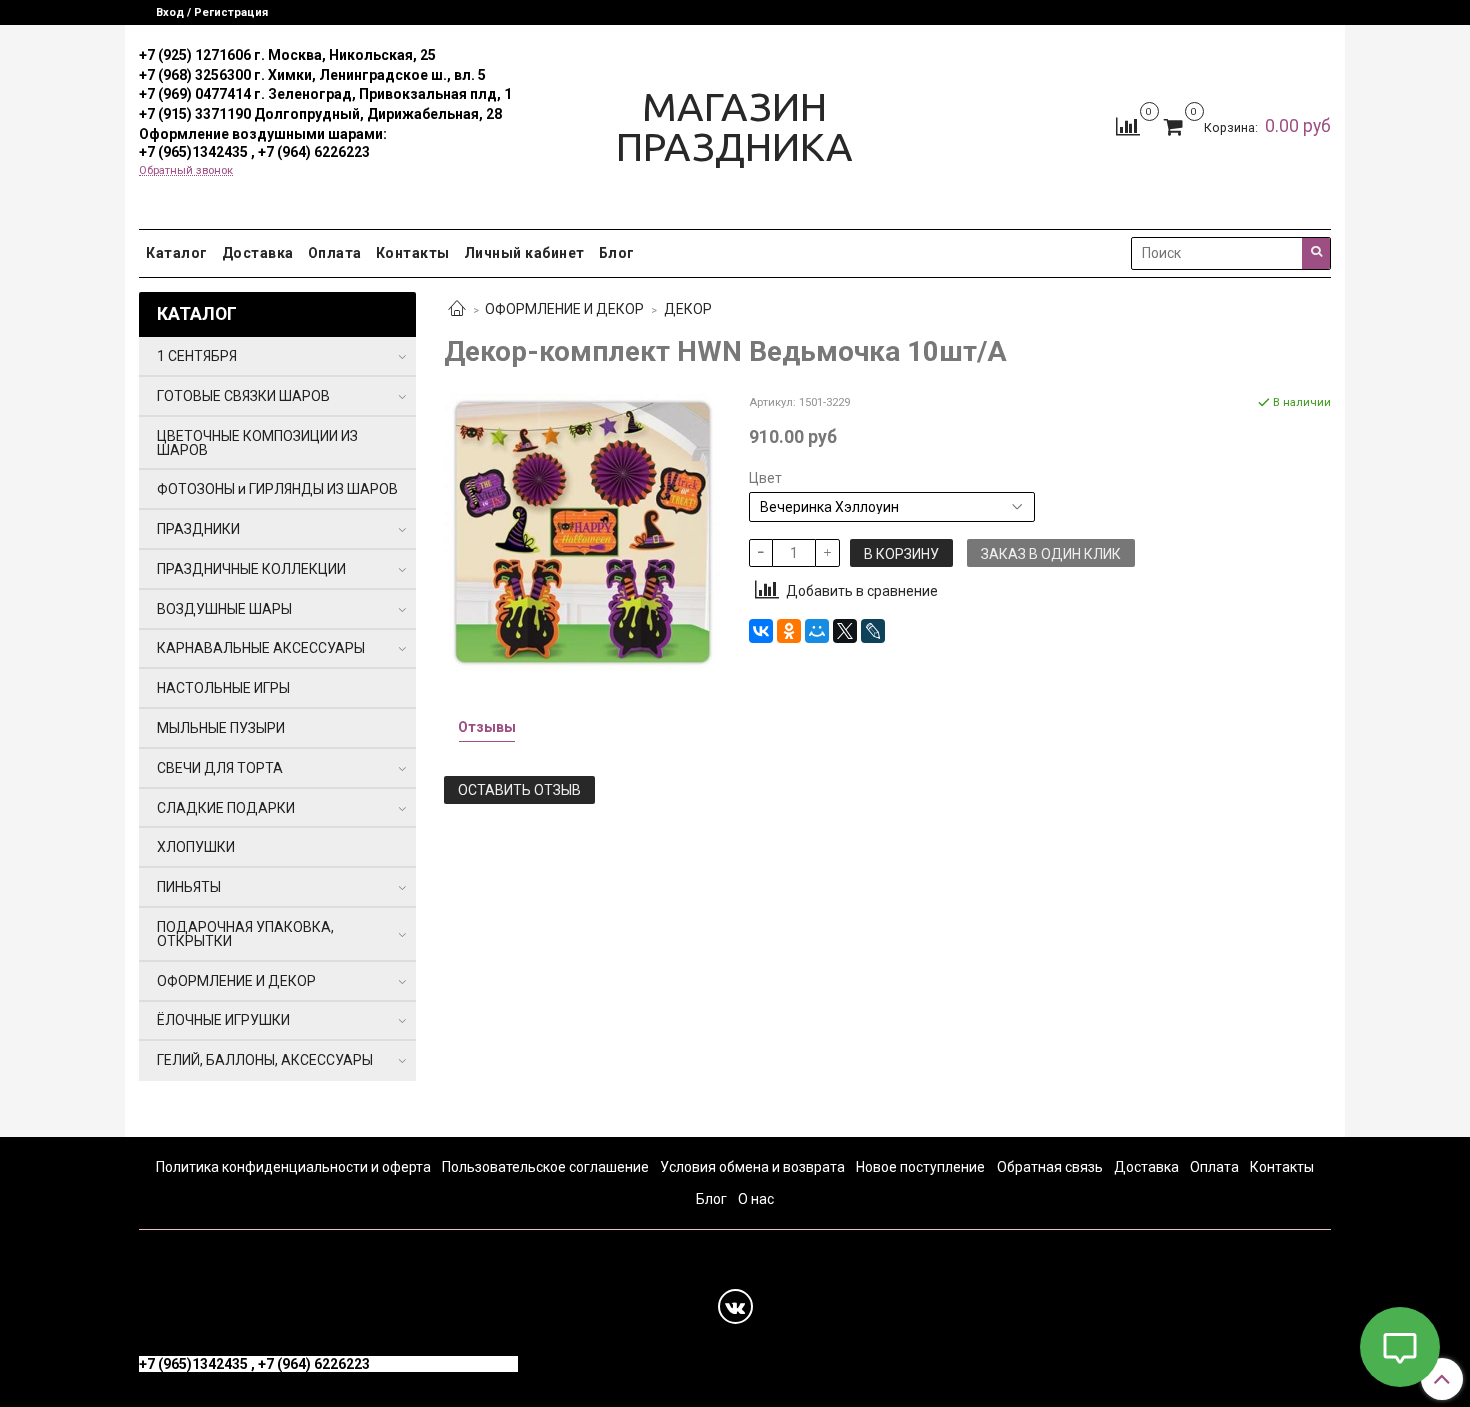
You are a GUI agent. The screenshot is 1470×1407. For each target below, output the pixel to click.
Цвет (765, 478)
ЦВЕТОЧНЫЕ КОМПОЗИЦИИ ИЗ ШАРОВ (257, 443)
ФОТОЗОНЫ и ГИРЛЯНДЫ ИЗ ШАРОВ (277, 489)
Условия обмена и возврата (752, 1167)
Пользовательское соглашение (545, 1167)
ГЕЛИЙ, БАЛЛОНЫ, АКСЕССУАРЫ (265, 1060)
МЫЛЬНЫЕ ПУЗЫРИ (221, 728)
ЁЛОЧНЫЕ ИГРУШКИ (223, 1020)
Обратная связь (1050, 1167)
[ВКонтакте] (761, 631)
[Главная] (457, 310)
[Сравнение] (1128, 126)
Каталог (177, 253)
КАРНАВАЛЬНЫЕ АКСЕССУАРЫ (261, 648)
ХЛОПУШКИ (196, 847)
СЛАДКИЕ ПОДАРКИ (226, 808)
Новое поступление (920, 1167)
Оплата (335, 253)
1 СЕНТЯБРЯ (197, 356)
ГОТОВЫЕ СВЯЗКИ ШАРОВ (243, 396)
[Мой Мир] (817, 631)
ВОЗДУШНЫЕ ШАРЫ (224, 609)
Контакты (413, 253)
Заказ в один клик (1051, 554)
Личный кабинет (524, 253)
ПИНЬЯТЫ (189, 887)
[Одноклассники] (789, 631)
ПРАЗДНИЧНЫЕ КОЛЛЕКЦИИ (251, 569)
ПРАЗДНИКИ (198, 529)
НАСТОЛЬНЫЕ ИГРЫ (223, 688)
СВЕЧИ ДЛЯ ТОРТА (220, 768)
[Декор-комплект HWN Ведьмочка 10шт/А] (582, 531)
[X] (845, 631)
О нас (756, 1199)
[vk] (735, 1306)
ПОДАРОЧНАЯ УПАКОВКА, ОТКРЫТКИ (245, 934)
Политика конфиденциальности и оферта (293, 1167)
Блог (617, 253)
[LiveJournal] (873, 631)
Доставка (258, 253)
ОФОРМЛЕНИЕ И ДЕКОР (564, 309)
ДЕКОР (688, 309)
